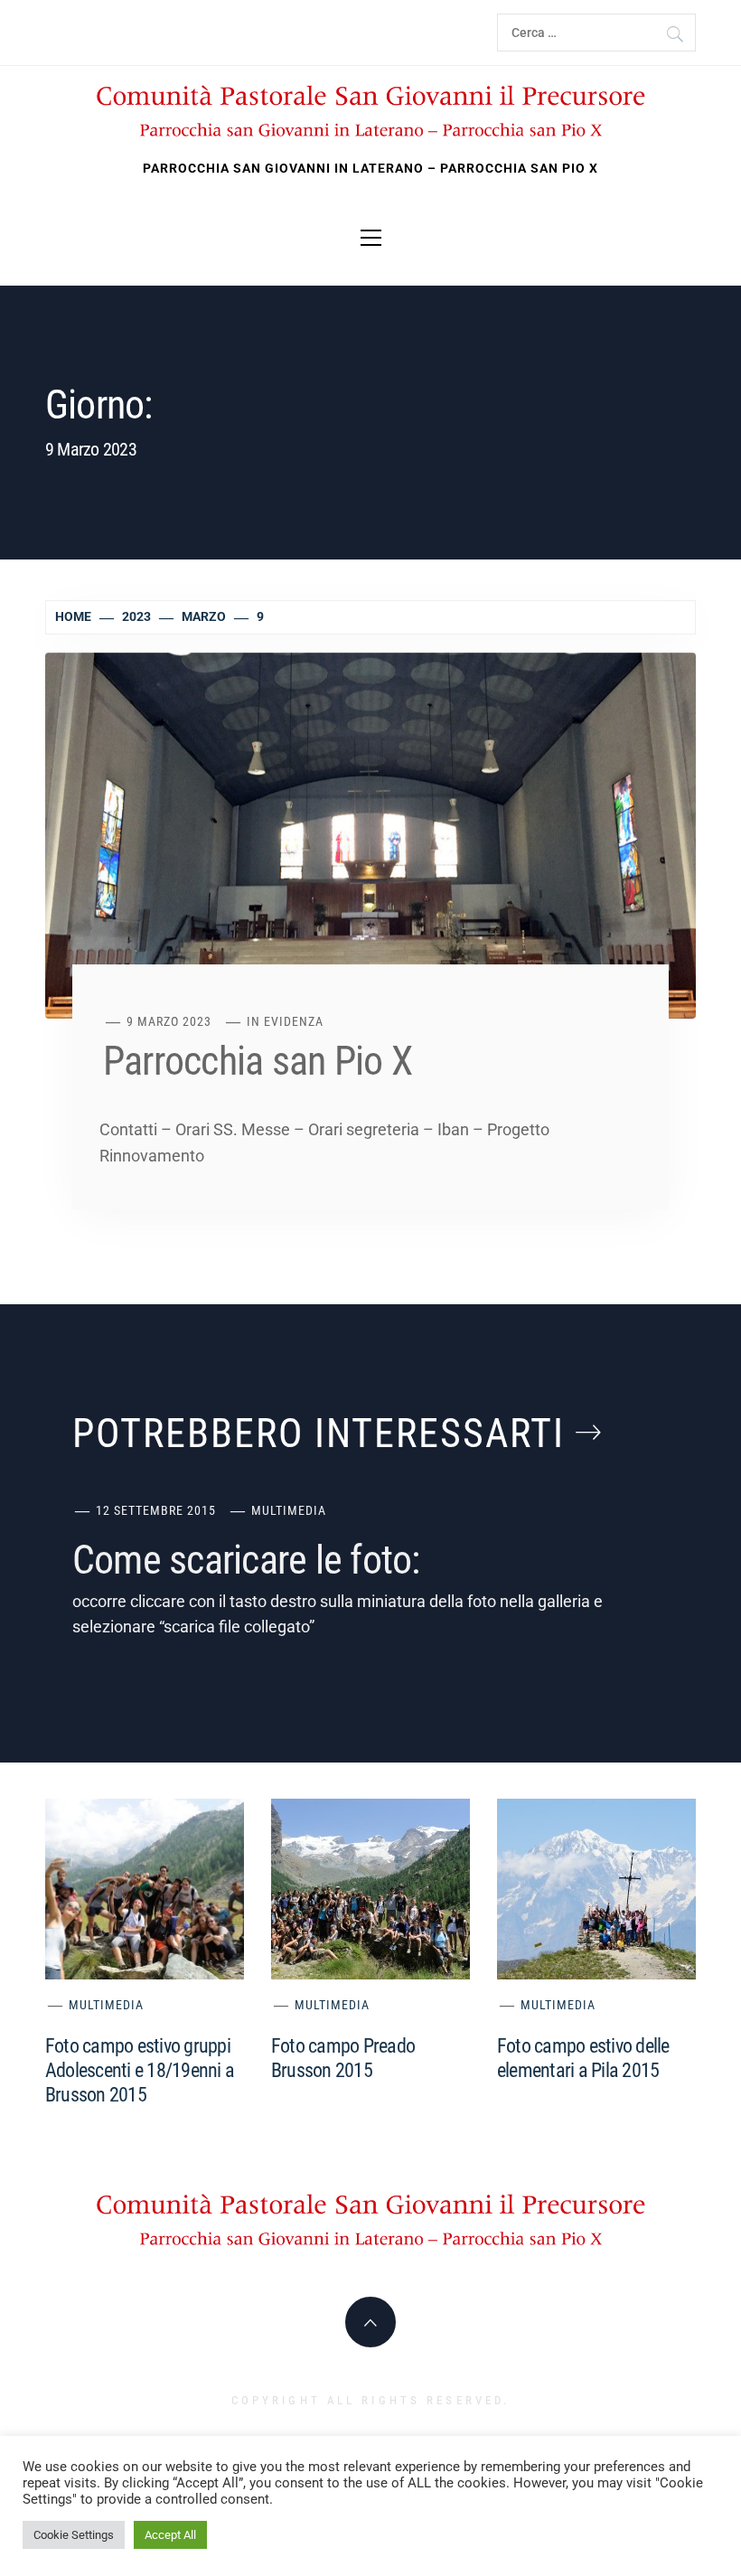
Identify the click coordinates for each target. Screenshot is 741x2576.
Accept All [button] (170, 2535)
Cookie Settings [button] (74, 2535)
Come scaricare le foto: (246, 1560)
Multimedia (289, 1510)
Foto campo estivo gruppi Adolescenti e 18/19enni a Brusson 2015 (140, 2070)
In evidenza (285, 1021)
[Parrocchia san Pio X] (370, 834)
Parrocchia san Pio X (258, 1061)
